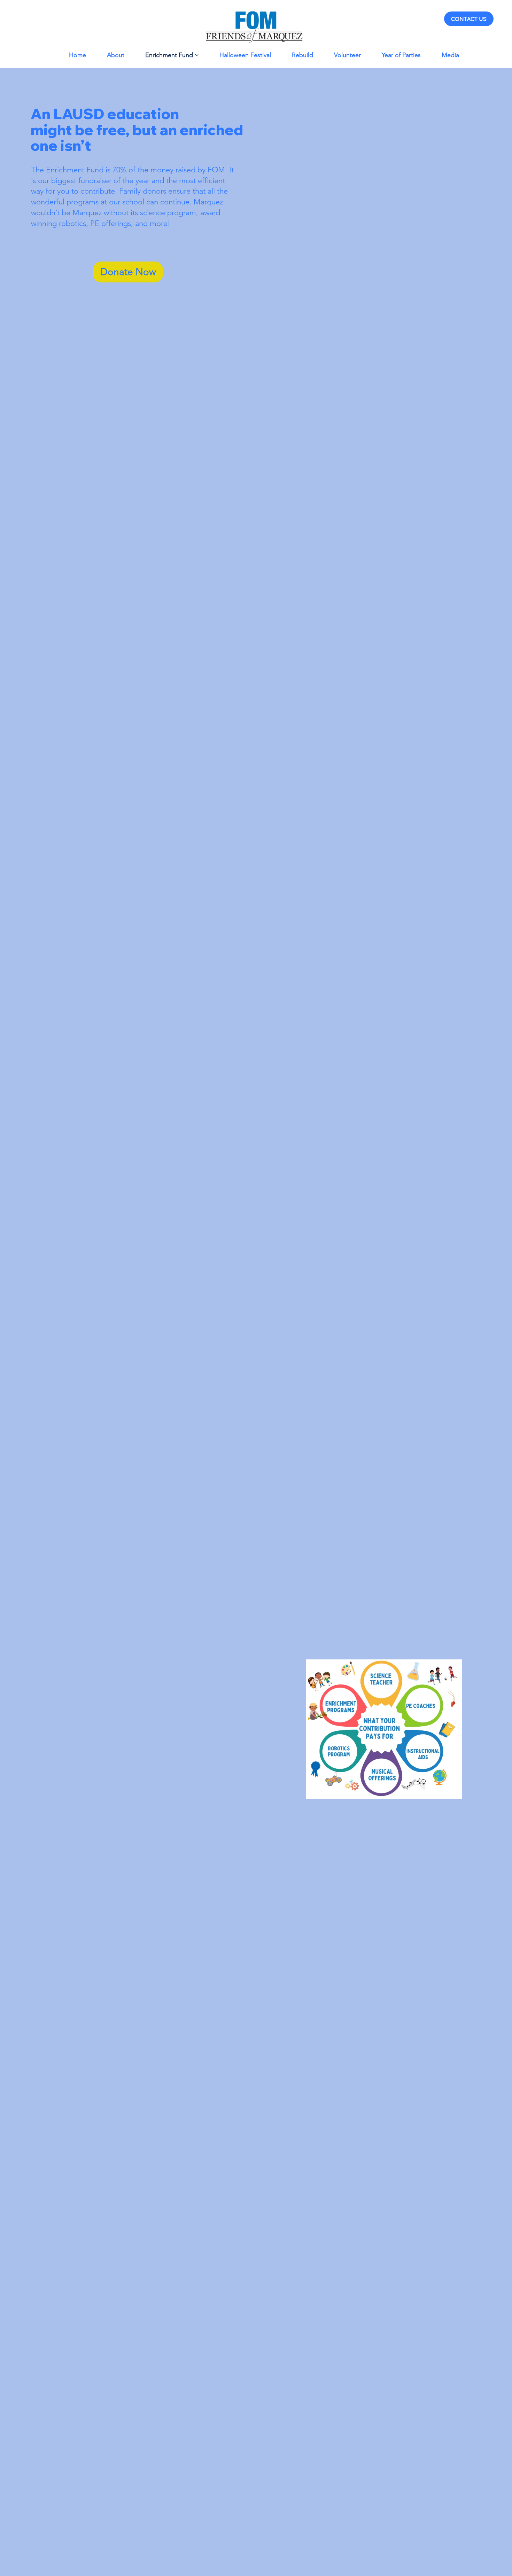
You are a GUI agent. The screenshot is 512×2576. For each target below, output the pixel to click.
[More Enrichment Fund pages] (197, 55)
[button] (128, 272)
